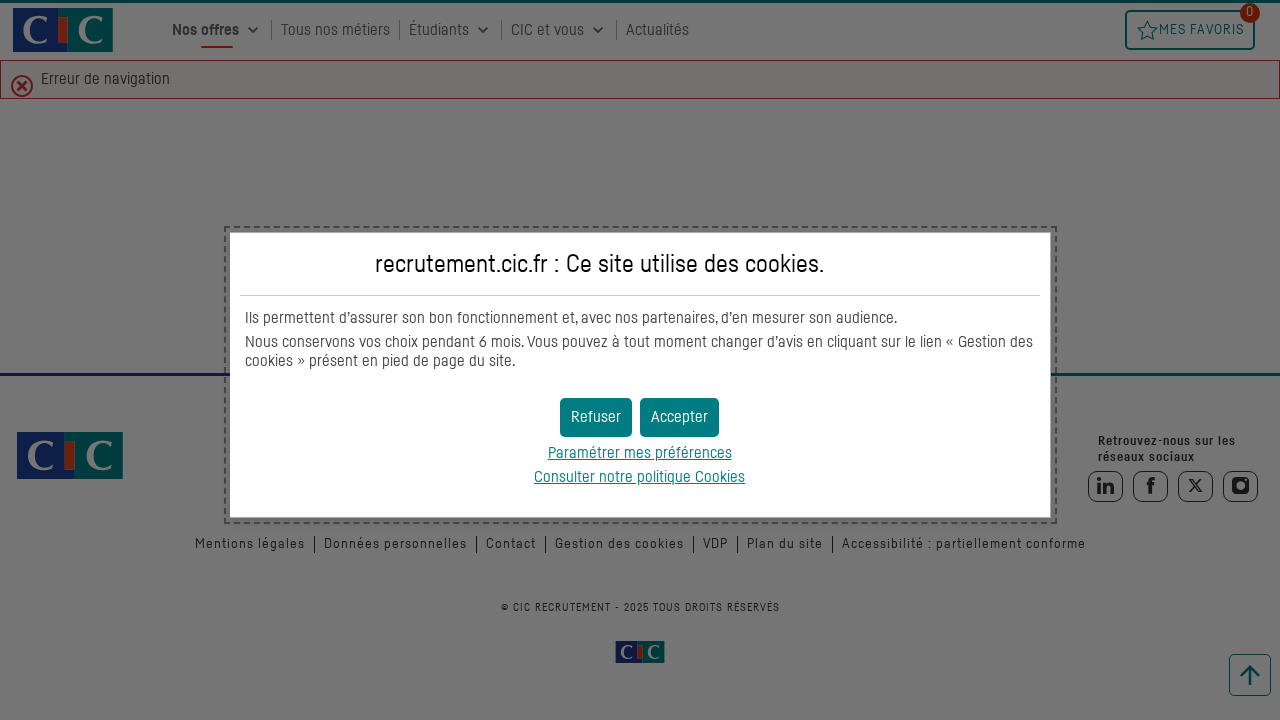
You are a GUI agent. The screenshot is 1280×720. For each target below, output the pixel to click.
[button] (679, 417)
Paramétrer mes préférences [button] (640, 453)
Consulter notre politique (639, 477)
